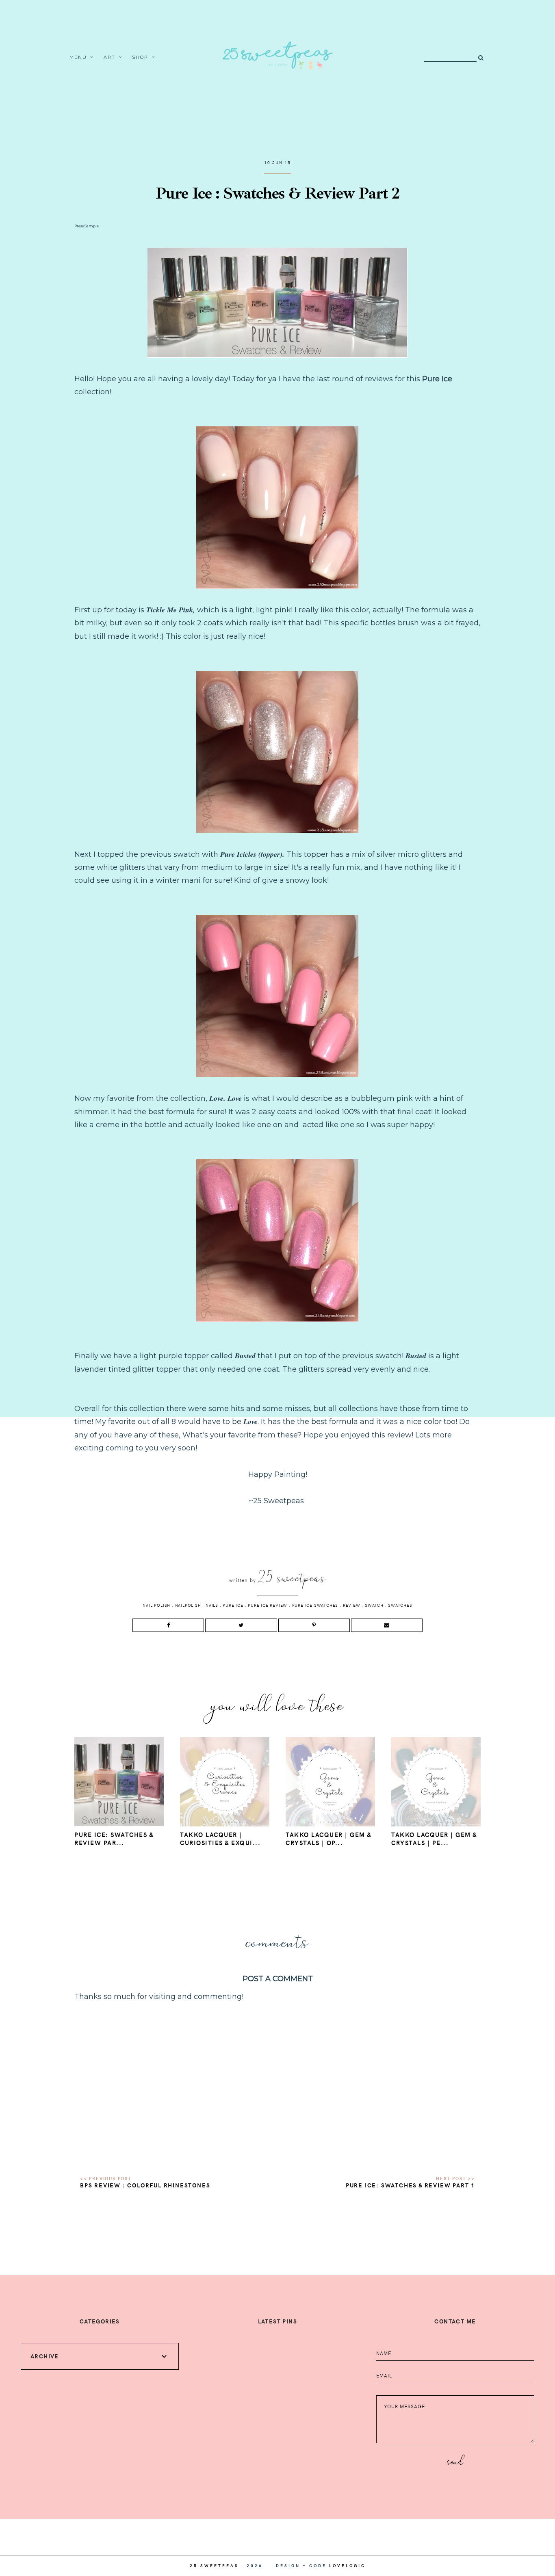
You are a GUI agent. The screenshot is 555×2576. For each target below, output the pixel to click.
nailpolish (188, 1605)
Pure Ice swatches (315, 1605)
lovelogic (347, 2565)
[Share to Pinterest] (314, 1625)
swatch (374, 1605)
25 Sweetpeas (214, 2565)
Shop (140, 57)
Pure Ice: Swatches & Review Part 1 (410, 2185)
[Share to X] (241, 1625)
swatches (400, 1605)
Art (110, 57)
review (352, 1605)
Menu (78, 57)
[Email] (387, 1625)
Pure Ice (233, 1605)
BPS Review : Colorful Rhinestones (145, 2185)
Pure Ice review (268, 1605)
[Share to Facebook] (168, 1625)
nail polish (156, 1605)
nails (212, 1605)
